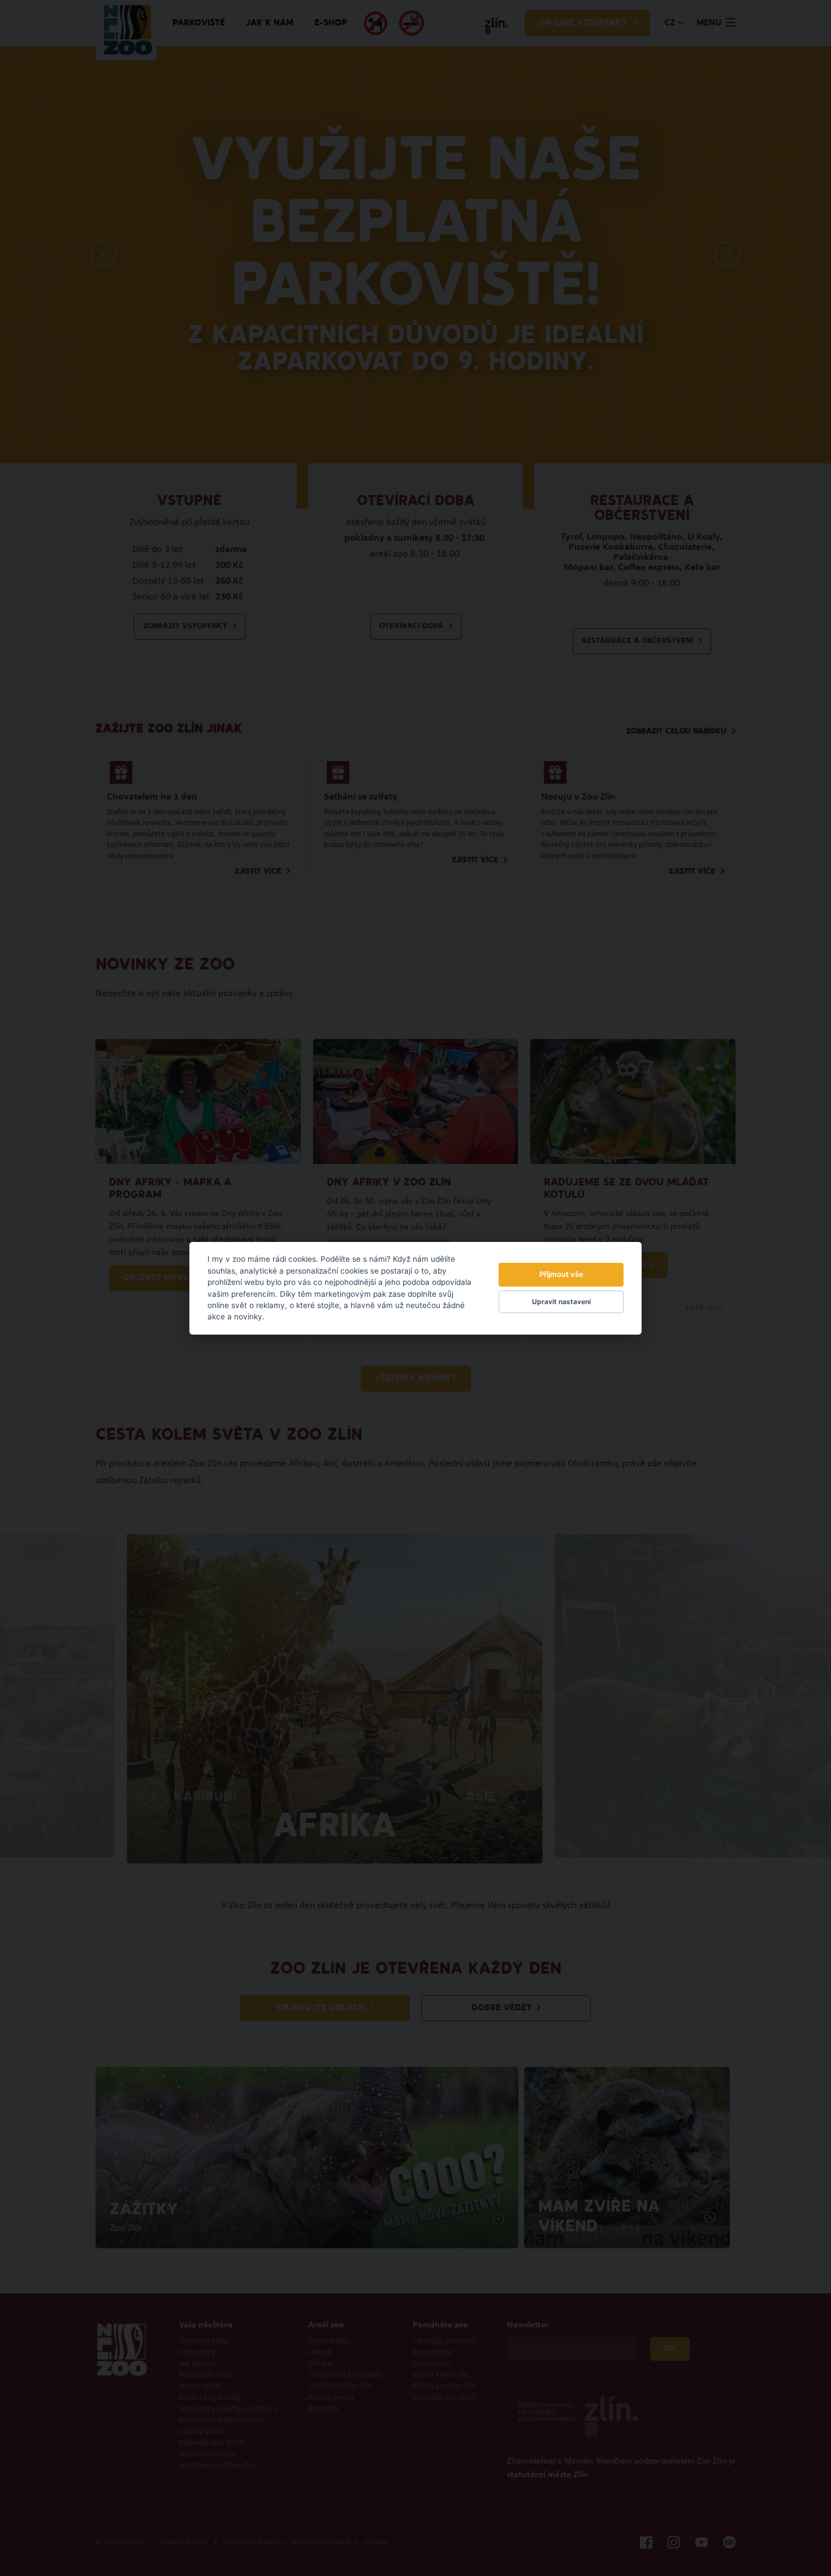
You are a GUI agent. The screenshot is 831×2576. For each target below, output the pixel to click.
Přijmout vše (561, 1274)
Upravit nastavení (561, 1302)
